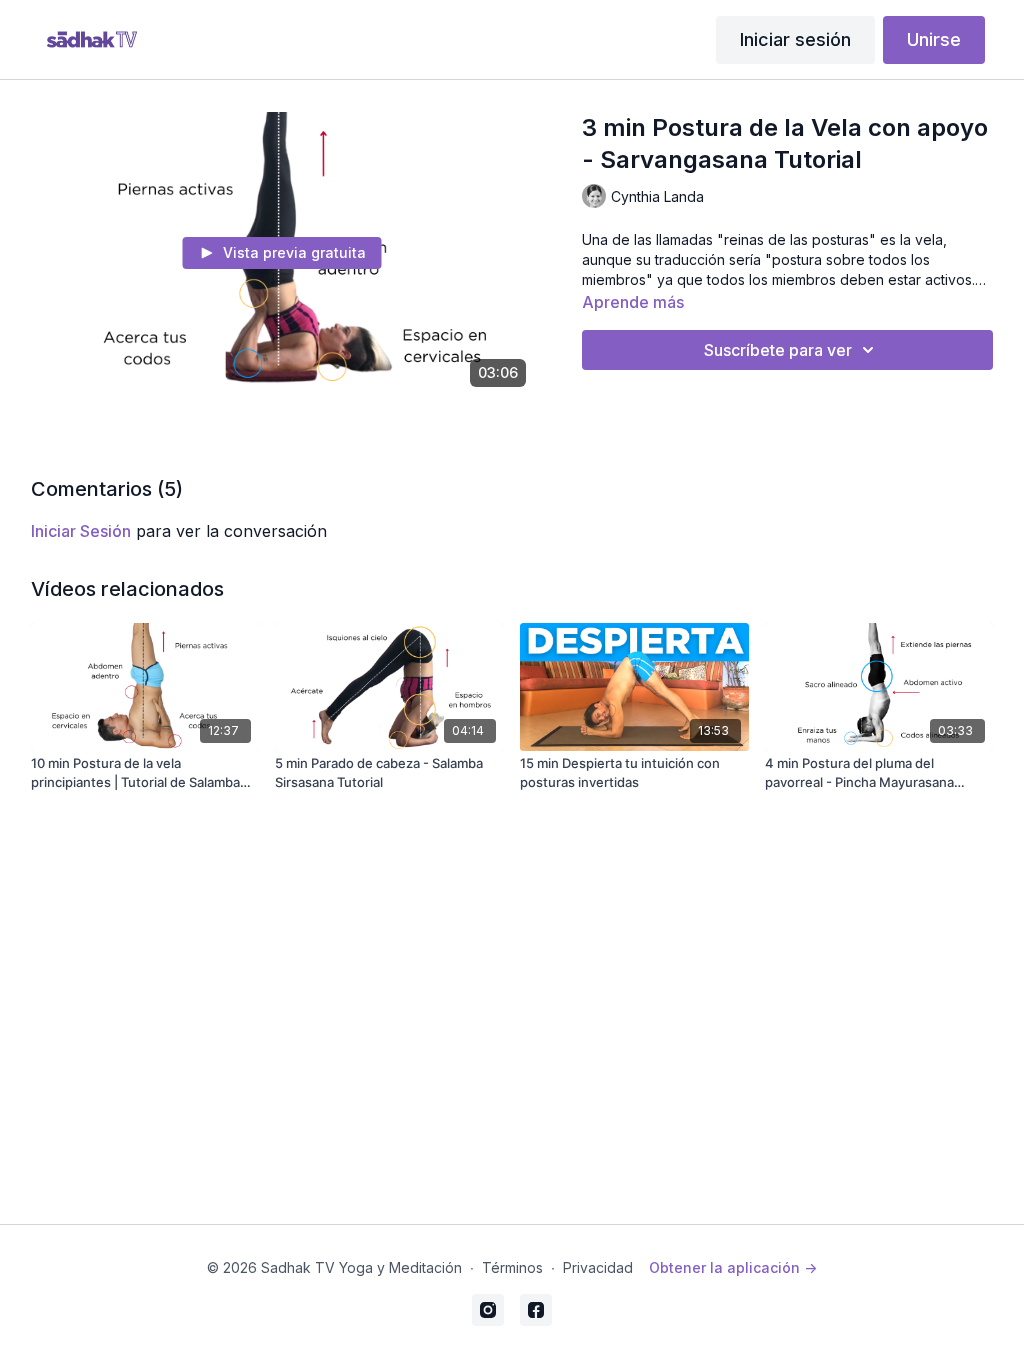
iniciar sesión (81, 531)
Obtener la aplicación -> (733, 1267)
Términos (512, 1267)
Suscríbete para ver (778, 350)
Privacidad (598, 1267)
